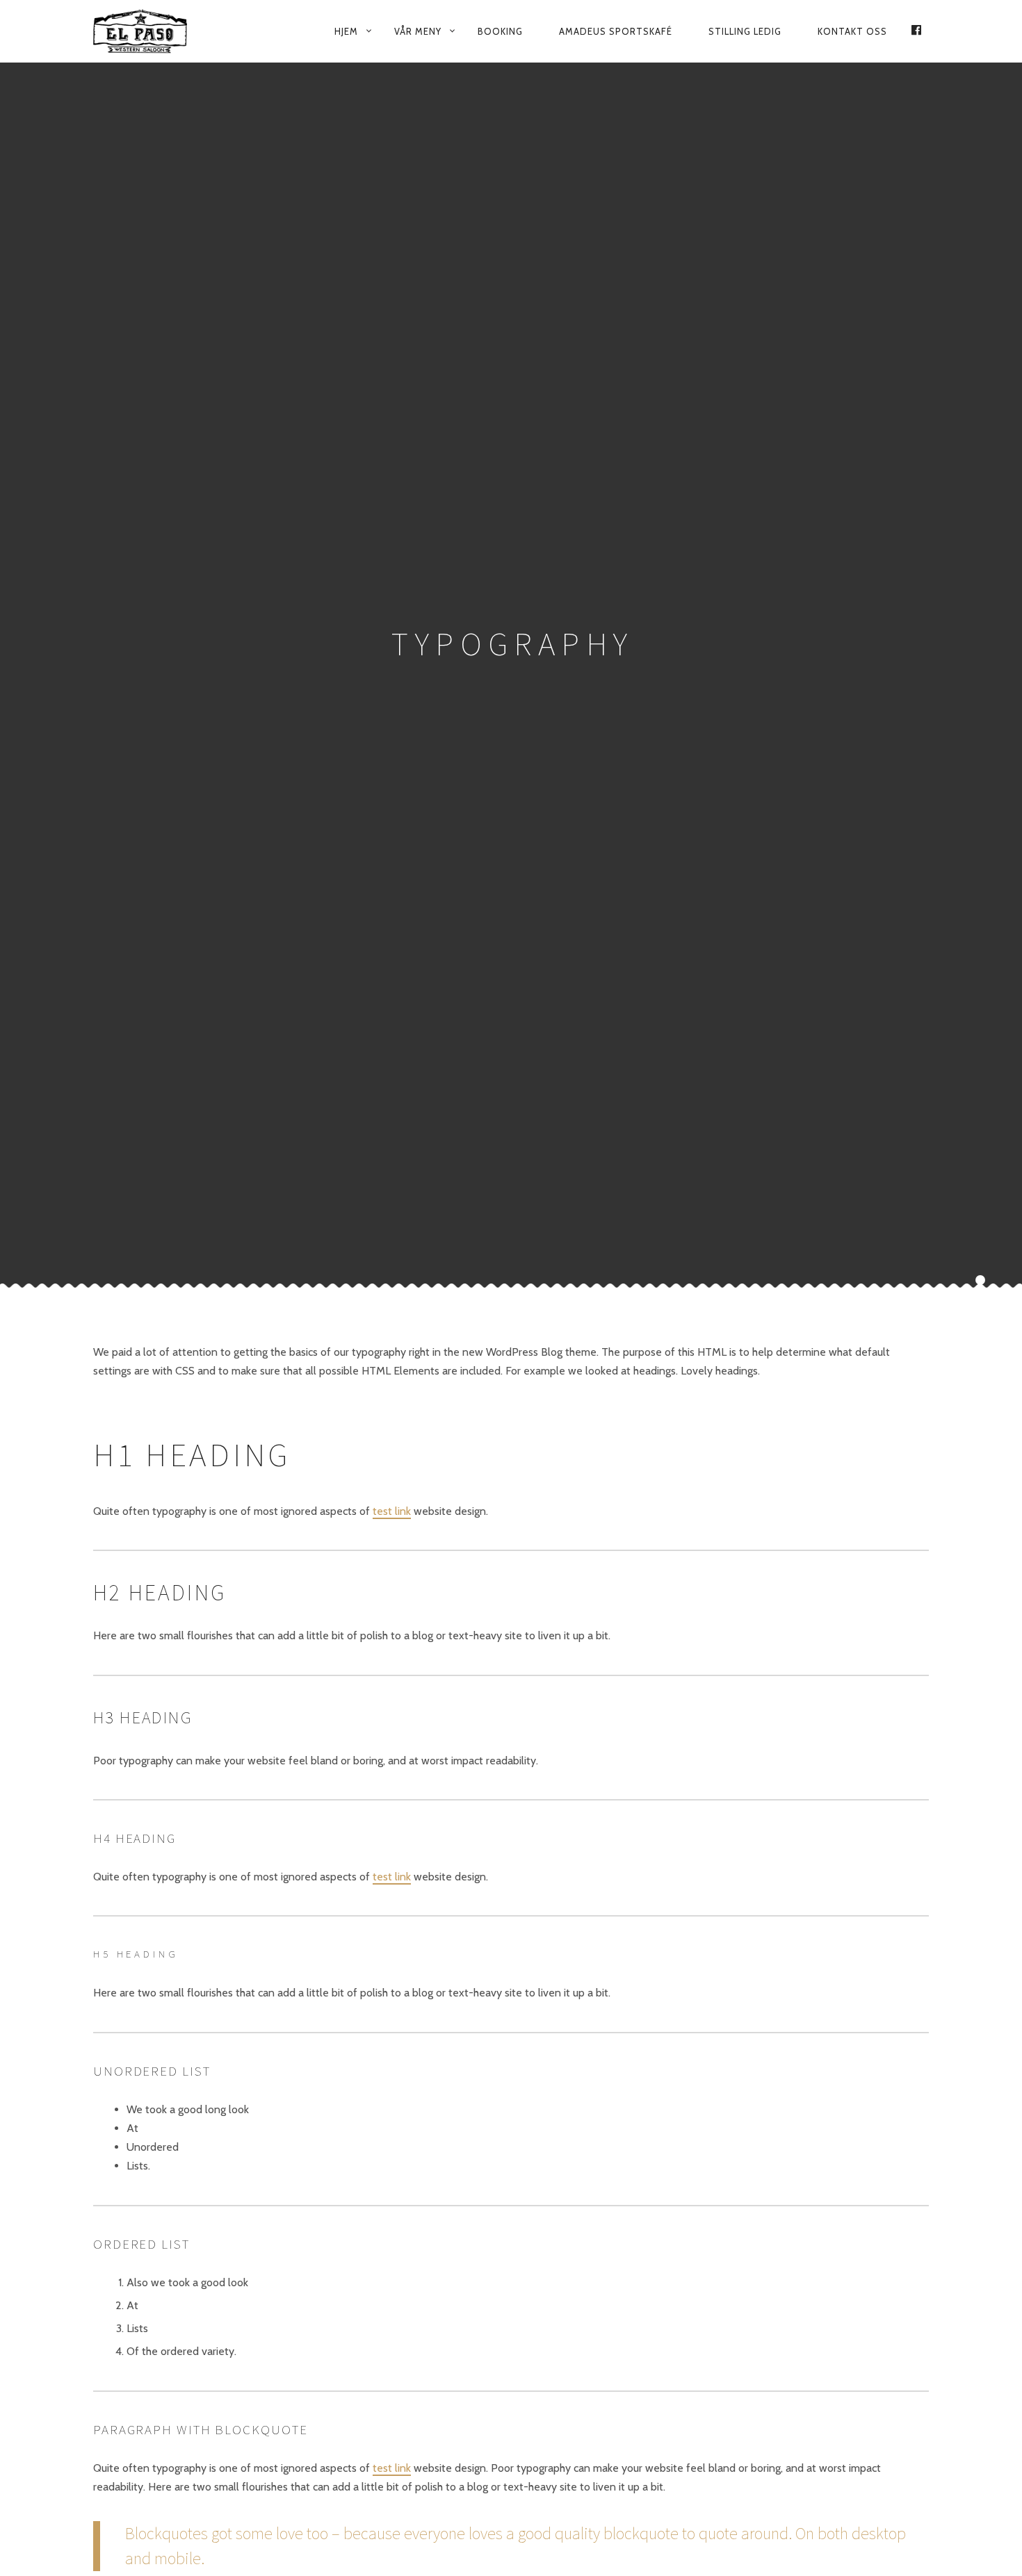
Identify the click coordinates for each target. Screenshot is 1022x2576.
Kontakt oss (852, 31)
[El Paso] (149, 31)
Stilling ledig (745, 31)
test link (392, 1510)
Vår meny (418, 31)
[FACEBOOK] (916, 31)
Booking (500, 31)
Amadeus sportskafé (616, 31)
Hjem (346, 31)
